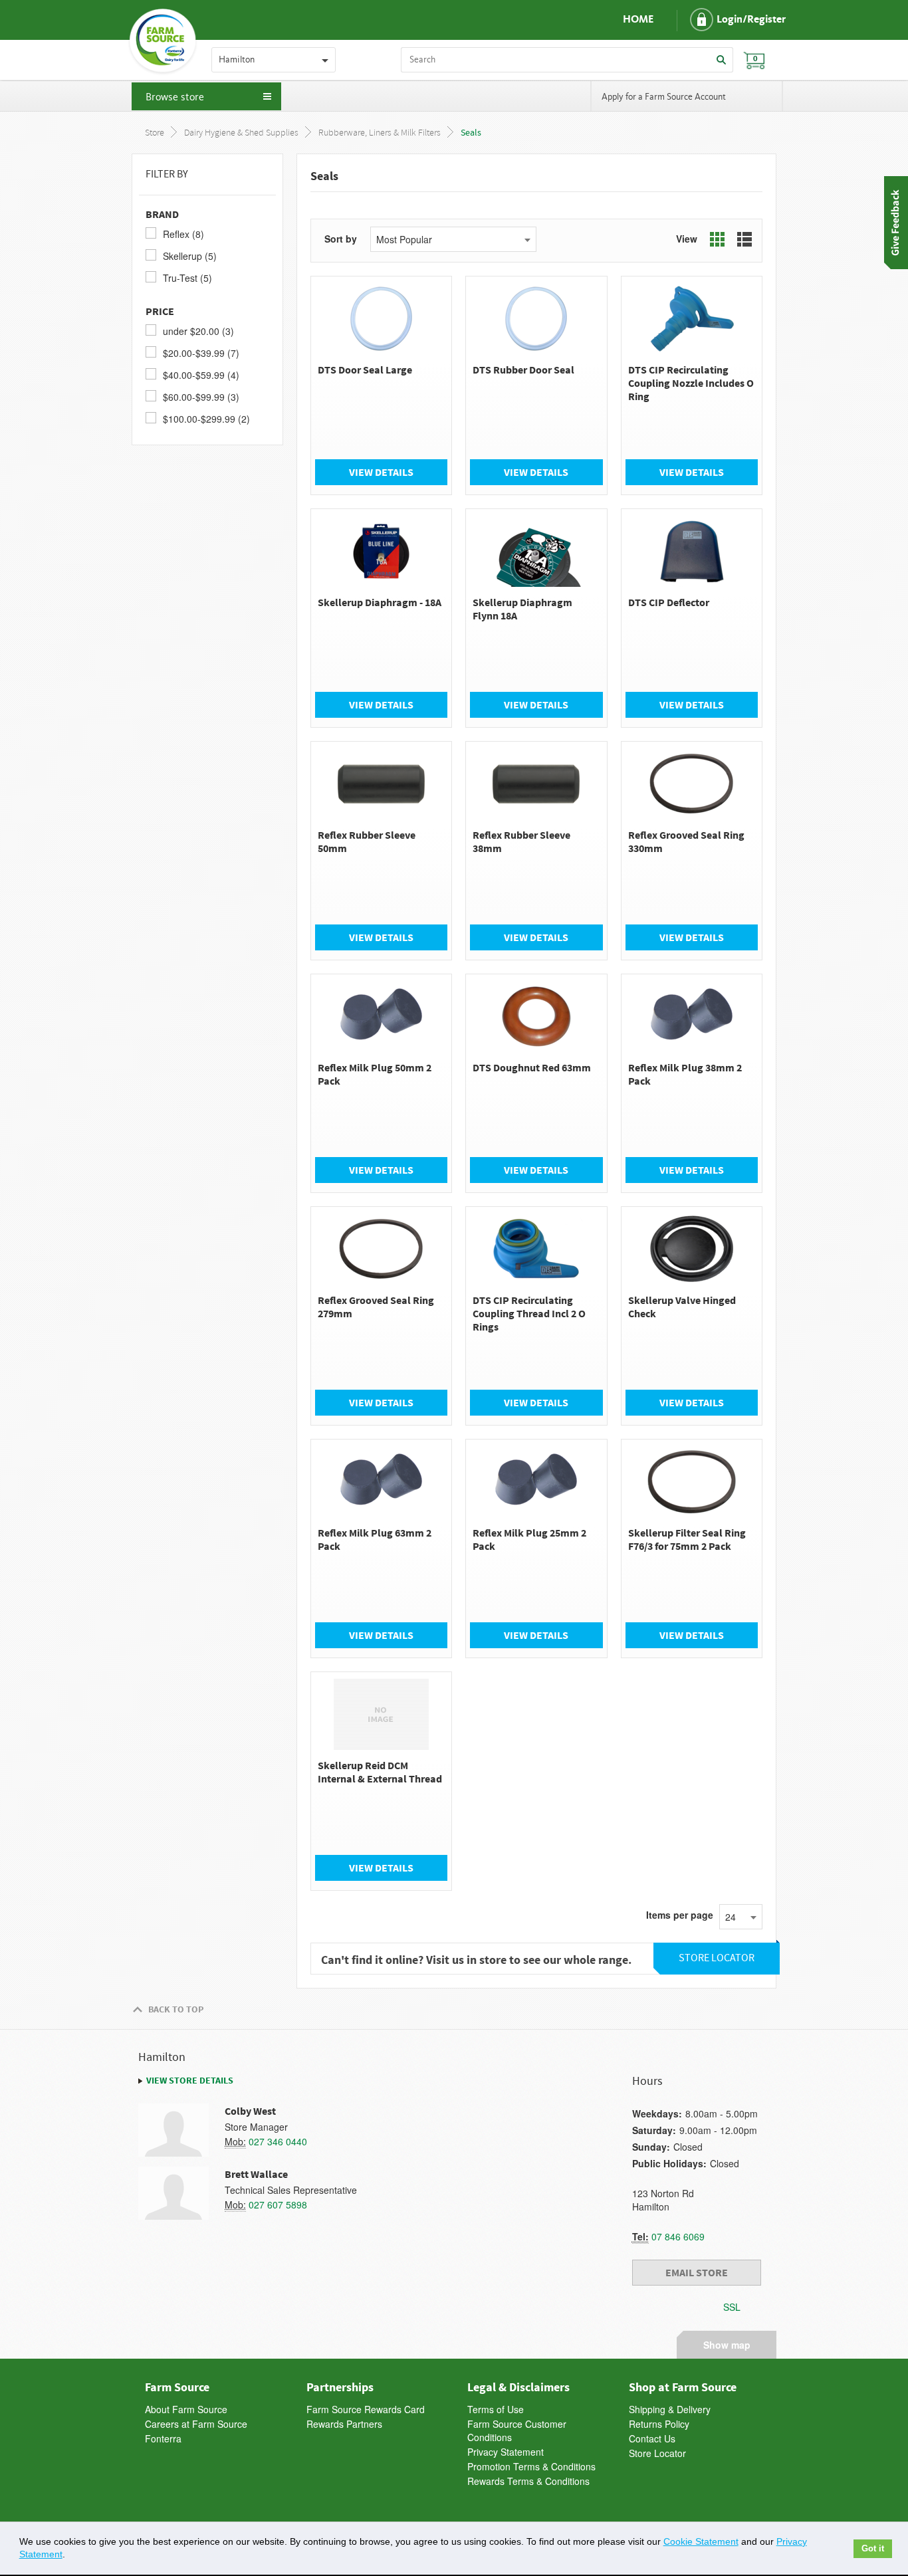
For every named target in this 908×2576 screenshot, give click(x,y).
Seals (471, 133)
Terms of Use (496, 2409)
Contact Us (652, 2438)
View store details (190, 2080)
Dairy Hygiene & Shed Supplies (241, 133)
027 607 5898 (278, 2204)
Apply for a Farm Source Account (664, 97)
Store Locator (657, 2453)
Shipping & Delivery (670, 2409)
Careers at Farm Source (196, 2424)
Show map (727, 2343)
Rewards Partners (344, 2424)
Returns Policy (659, 2424)
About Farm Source (186, 2409)
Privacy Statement (506, 2452)
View (687, 239)
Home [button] (638, 20)
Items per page (680, 1915)
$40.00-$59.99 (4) (201, 375)
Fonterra (163, 2438)
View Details (381, 472)
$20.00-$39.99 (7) (201, 353)
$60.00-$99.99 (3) (201, 397)
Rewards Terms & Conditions (528, 2481)
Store (155, 133)
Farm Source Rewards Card (366, 2409)
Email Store (697, 2272)
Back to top (176, 2009)
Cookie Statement (701, 2541)
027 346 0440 (278, 2141)
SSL (732, 2307)
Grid (717, 239)
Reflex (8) (183, 234)
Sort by (341, 239)
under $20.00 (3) (198, 331)
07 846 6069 (678, 2236)
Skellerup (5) (190, 256)
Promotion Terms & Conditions (531, 2466)
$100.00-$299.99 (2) (206, 419)
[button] (727, 20)
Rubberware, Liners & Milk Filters (380, 133)
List (744, 239)
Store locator (717, 1958)
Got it (873, 2549)
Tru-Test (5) (187, 278)
